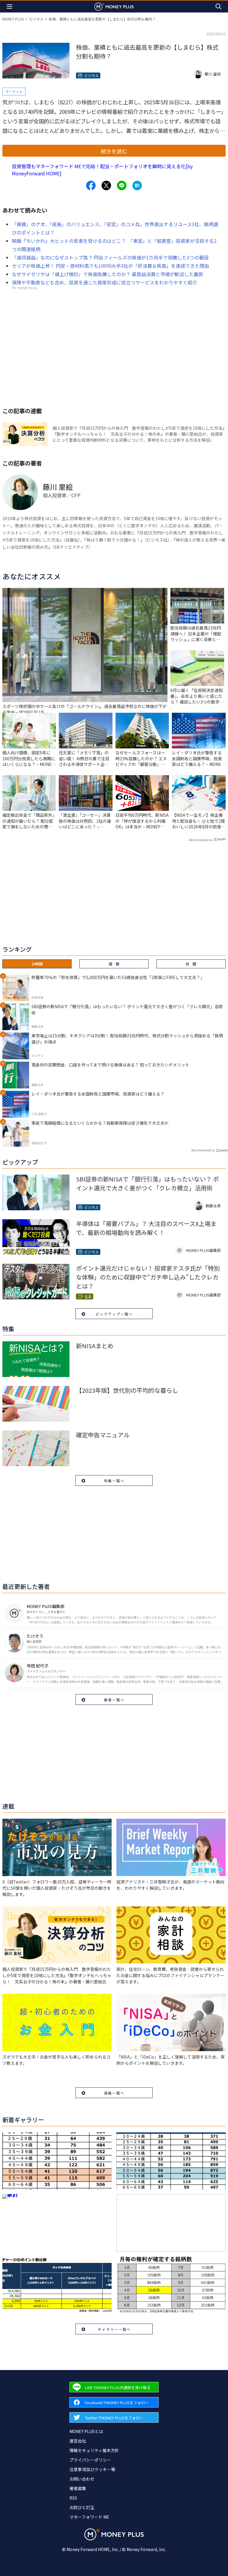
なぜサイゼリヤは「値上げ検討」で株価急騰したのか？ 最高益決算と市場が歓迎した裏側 (107, 274)
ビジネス (36, 19)
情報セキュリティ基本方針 (94, 2450)
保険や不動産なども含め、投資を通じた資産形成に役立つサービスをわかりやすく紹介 (104, 282)
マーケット (14, 91)
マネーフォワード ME (89, 2517)
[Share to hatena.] (137, 185)
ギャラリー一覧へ (114, 2329)
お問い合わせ (82, 2479)
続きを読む (114, 151)
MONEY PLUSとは (86, 2431)
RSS (73, 2498)
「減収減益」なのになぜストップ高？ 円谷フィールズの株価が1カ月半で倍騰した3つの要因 (110, 257)
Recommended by (201, 840)
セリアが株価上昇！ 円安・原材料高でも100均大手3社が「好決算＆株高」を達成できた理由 (110, 266)
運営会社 (78, 2441)
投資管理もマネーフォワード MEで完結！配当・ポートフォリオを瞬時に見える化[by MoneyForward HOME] (102, 170)
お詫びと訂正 (82, 2507)
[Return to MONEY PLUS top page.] (114, 6)
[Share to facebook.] (91, 185)
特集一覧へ (114, 1481)
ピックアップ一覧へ (114, 1314)
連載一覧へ (114, 2093)
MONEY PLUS (13, 19)
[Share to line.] (122, 185)
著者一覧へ (114, 1700)
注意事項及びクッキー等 (92, 2469)
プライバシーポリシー (90, 2460)
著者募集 (78, 2488)
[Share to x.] (106, 185)
